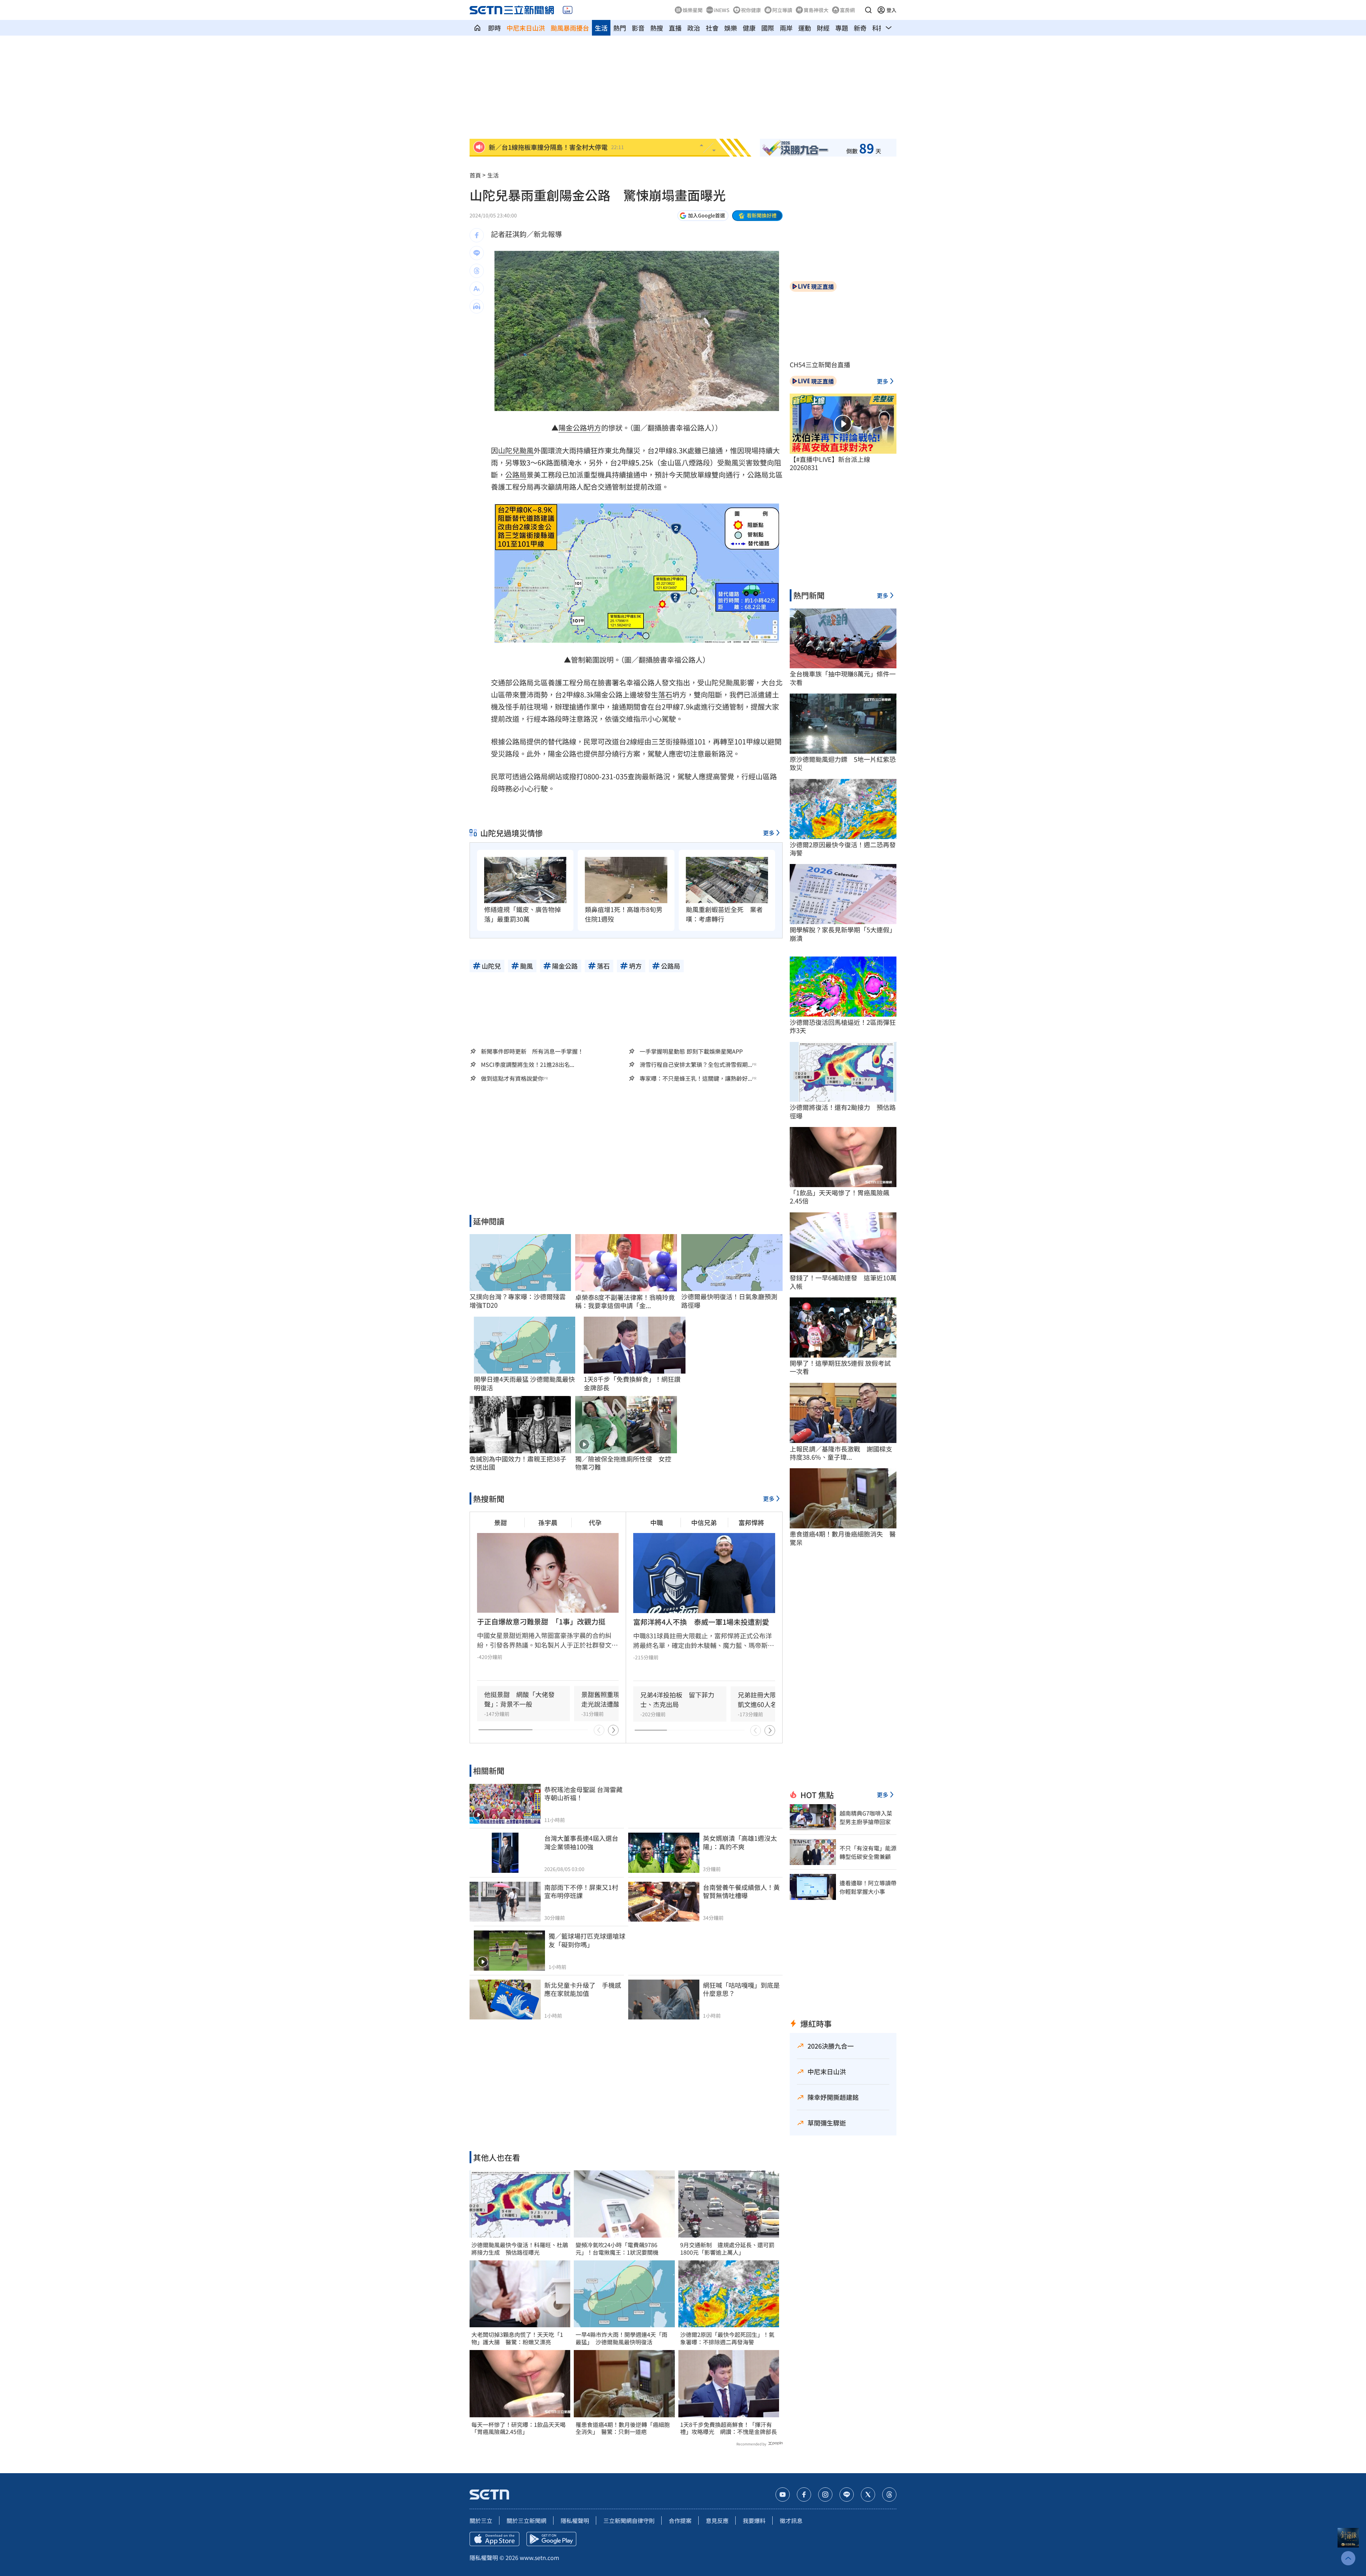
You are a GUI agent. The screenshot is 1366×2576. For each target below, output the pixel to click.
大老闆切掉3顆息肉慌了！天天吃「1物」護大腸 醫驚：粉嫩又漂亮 (517, 2338)
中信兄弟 (704, 1522)
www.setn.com (539, 2557)
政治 (694, 28)
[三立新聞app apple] (494, 2539)
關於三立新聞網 (526, 2520)
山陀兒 (509, 450)
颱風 (526, 450)
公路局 (516, 475)
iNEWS (722, 10)
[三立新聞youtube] (783, 2495)
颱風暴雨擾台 (570, 28)
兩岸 (786, 28)
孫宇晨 (548, 1522)
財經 (823, 28)
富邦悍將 (751, 1522)
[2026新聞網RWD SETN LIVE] (568, 10)
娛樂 (731, 28)
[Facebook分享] (477, 235)
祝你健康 (751, 10)
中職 (657, 1522)
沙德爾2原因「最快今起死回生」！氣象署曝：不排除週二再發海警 (727, 2338)
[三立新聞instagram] (825, 2495)
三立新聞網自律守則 (629, 2520)
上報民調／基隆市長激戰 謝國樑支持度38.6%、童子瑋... (841, 1453)
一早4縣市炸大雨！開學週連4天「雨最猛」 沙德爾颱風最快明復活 (621, 2338)
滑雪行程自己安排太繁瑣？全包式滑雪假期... (696, 1065)
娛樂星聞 (693, 10)
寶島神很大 (816, 10)
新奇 (860, 28)
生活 (601, 28)
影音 (638, 28)
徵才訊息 (791, 2520)
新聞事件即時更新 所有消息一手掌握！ (532, 1051)
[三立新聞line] (847, 2495)
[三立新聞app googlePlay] (551, 2539)
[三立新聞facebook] (804, 2495)
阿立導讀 (782, 10)
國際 (768, 28)
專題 (842, 28)
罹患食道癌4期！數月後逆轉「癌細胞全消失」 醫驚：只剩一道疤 (623, 2428)
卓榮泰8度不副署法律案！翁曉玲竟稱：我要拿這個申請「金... (625, 1302)
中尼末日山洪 (526, 28)
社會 (712, 28)
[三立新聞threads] (889, 2495)
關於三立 (481, 2520)
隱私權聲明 (575, 2520)
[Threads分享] (477, 271)
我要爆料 (754, 2520)
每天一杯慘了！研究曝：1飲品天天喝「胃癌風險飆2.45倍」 (518, 2428)
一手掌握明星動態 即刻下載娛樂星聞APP (691, 1051)
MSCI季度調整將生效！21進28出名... (528, 1065)
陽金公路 (573, 428)
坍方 (594, 428)
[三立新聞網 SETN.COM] (477, 28)
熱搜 (657, 28)
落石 (665, 694)
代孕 (595, 1522)
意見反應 (717, 2520)
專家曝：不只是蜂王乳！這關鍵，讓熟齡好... (696, 1078)
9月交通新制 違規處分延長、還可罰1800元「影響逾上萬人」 (727, 2249)
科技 (879, 28)
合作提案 (680, 2520)
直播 (675, 28)
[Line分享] (477, 253)
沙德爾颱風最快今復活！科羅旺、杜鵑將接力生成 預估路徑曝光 (520, 2249)
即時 (494, 28)
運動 (805, 28)
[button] (868, 10)
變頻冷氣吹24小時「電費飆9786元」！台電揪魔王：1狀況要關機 (617, 2249)
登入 (891, 10)
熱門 (620, 28)
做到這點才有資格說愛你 (512, 1078)
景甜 (501, 1522)
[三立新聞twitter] (868, 2495)
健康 (749, 28)
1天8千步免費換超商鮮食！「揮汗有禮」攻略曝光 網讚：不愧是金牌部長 (729, 2428)
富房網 (847, 10)
